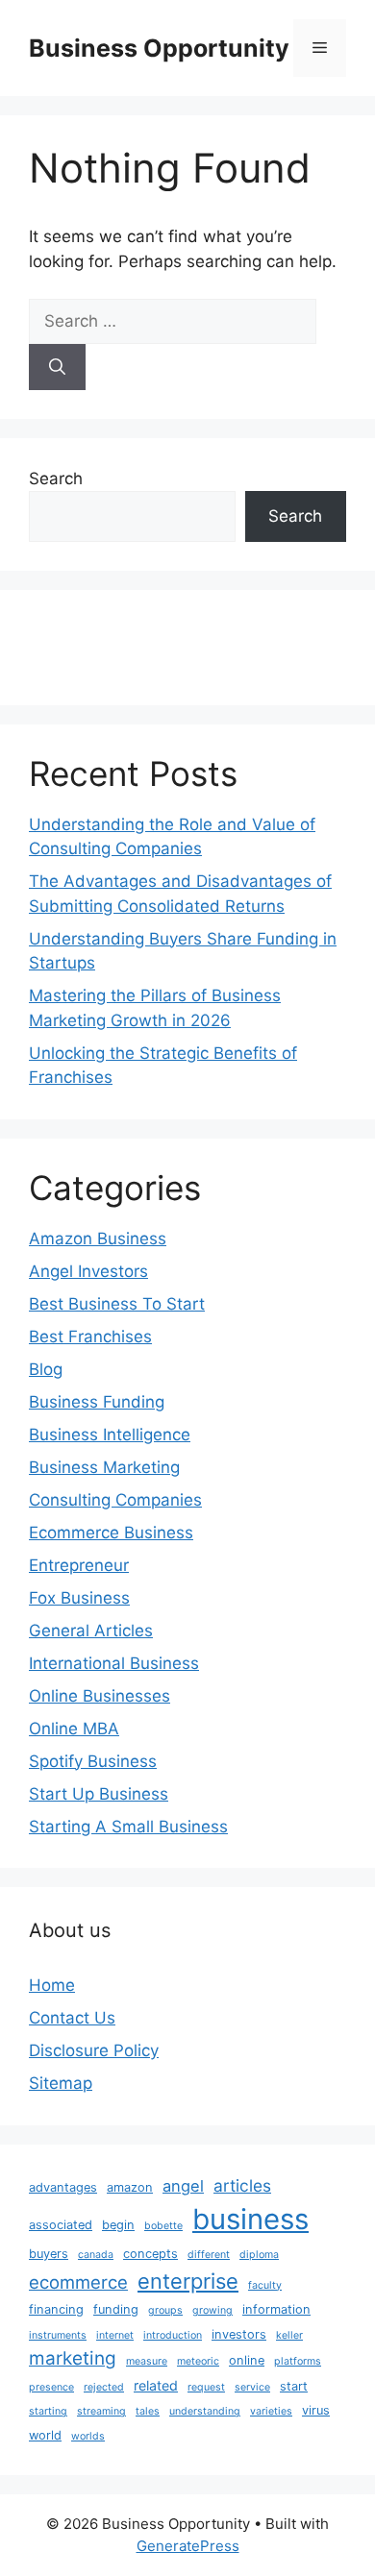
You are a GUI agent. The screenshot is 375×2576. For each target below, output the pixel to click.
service (252, 2387)
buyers (49, 2254)
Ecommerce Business (111, 1533)
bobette (163, 2226)
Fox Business (79, 1598)
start (294, 2386)
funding (116, 2309)
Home (52, 1985)
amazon (130, 2187)
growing (212, 2310)
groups (165, 2310)
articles (242, 2185)
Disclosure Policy (94, 2050)
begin (118, 2225)
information (276, 2309)
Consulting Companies (115, 1500)
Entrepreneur (79, 1565)
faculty (265, 2285)
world (45, 2435)
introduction (173, 2335)
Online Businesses (100, 1696)
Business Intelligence (110, 1435)
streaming (101, 2411)
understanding (205, 2411)
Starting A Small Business (128, 1827)
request (206, 2387)
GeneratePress (188, 2546)
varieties (271, 2411)
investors (239, 2334)
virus (316, 2410)
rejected (104, 2387)
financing (56, 2309)
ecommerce (78, 2282)
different (209, 2255)
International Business (114, 1663)
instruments (58, 2335)
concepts (150, 2254)
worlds (88, 2436)
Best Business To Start (117, 1304)
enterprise (188, 2281)
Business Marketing (104, 1467)
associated (61, 2225)
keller (289, 2335)
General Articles (91, 1631)
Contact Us (72, 2018)
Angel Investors (88, 1271)
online (247, 2360)
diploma (259, 2255)
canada (96, 2255)
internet (115, 2335)
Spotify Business (93, 1761)
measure (147, 2361)
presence (51, 2387)
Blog (46, 1369)
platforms (298, 2361)
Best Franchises (90, 1337)
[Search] (57, 367)
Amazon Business (98, 1239)
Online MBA (74, 1729)
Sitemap (61, 2083)
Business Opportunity (159, 48)
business (250, 2219)
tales (148, 2411)
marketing (73, 2358)
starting (48, 2411)
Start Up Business (99, 1794)
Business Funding (97, 1402)
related (156, 2385)
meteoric (198, 2361)
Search (56, 478)
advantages (63, 2187)
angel (183, 2186)
